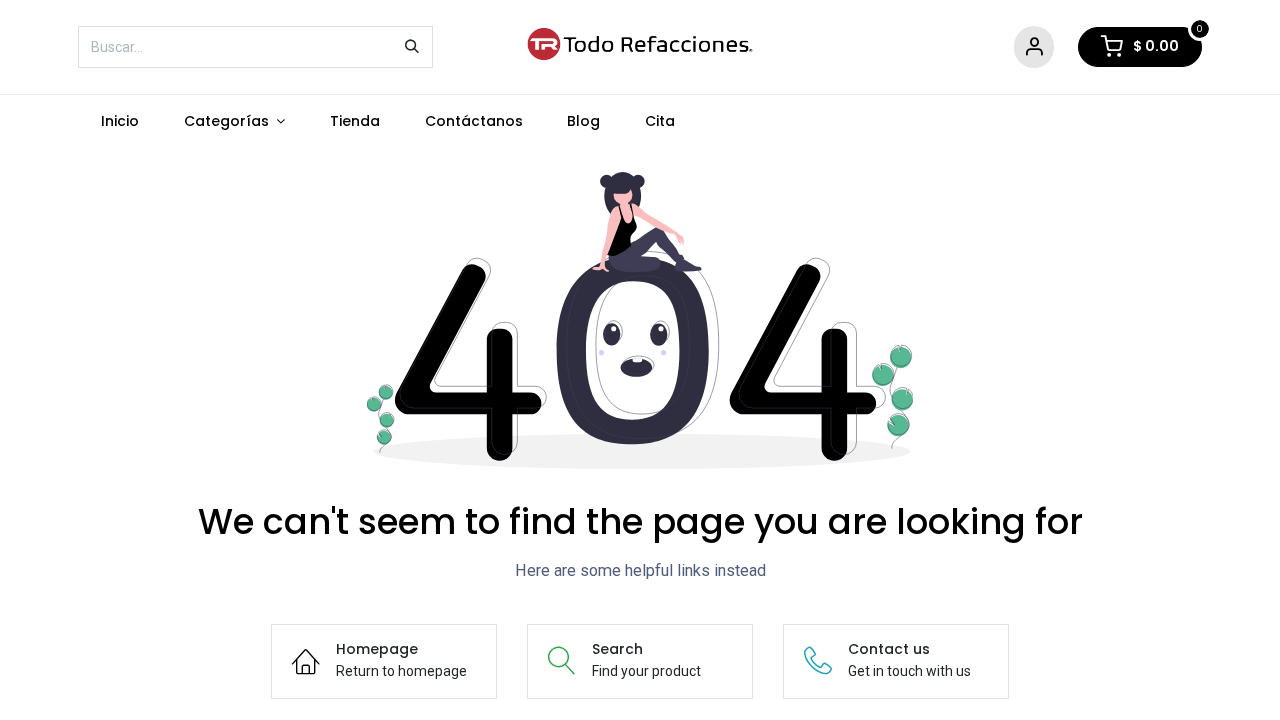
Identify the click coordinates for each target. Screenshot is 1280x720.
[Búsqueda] (412, 47)
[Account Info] (1034, 47)
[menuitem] (119, 121)
